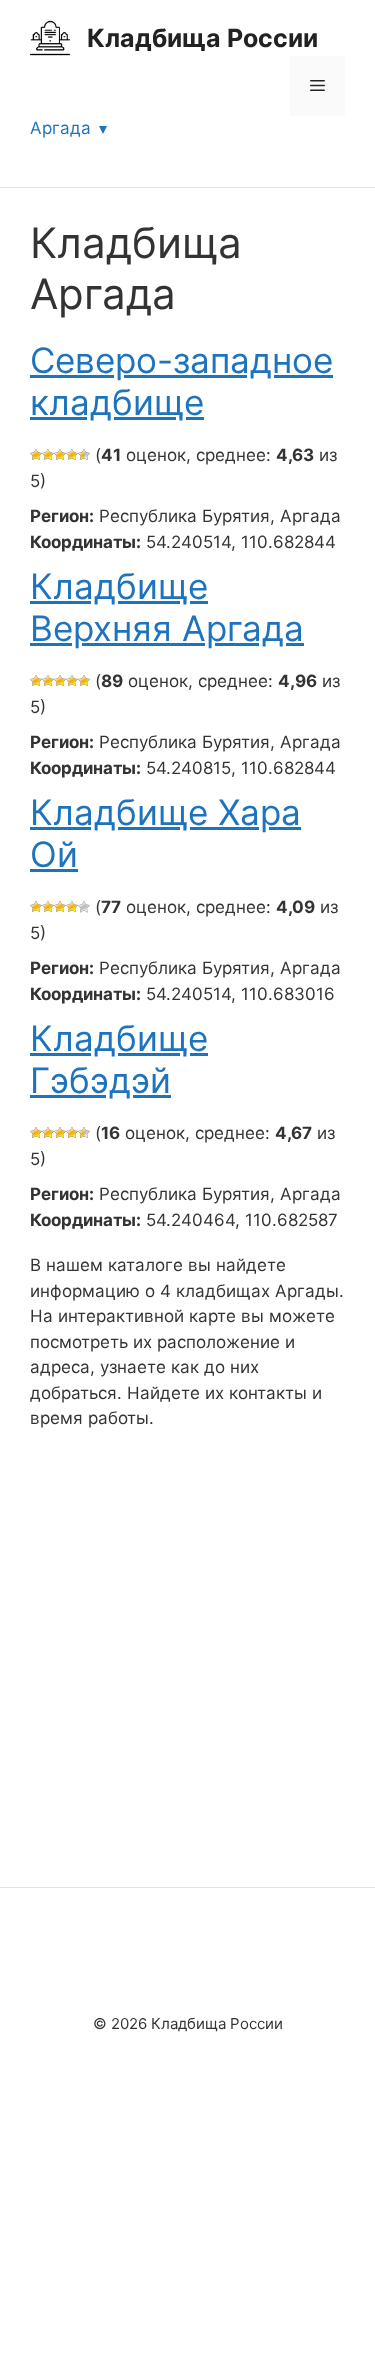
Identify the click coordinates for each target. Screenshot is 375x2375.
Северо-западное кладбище (181, 381)
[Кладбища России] (50, 37)
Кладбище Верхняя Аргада (167, 607)
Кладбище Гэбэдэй (119, 1059)
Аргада (60, 128)
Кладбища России (202, 38)
